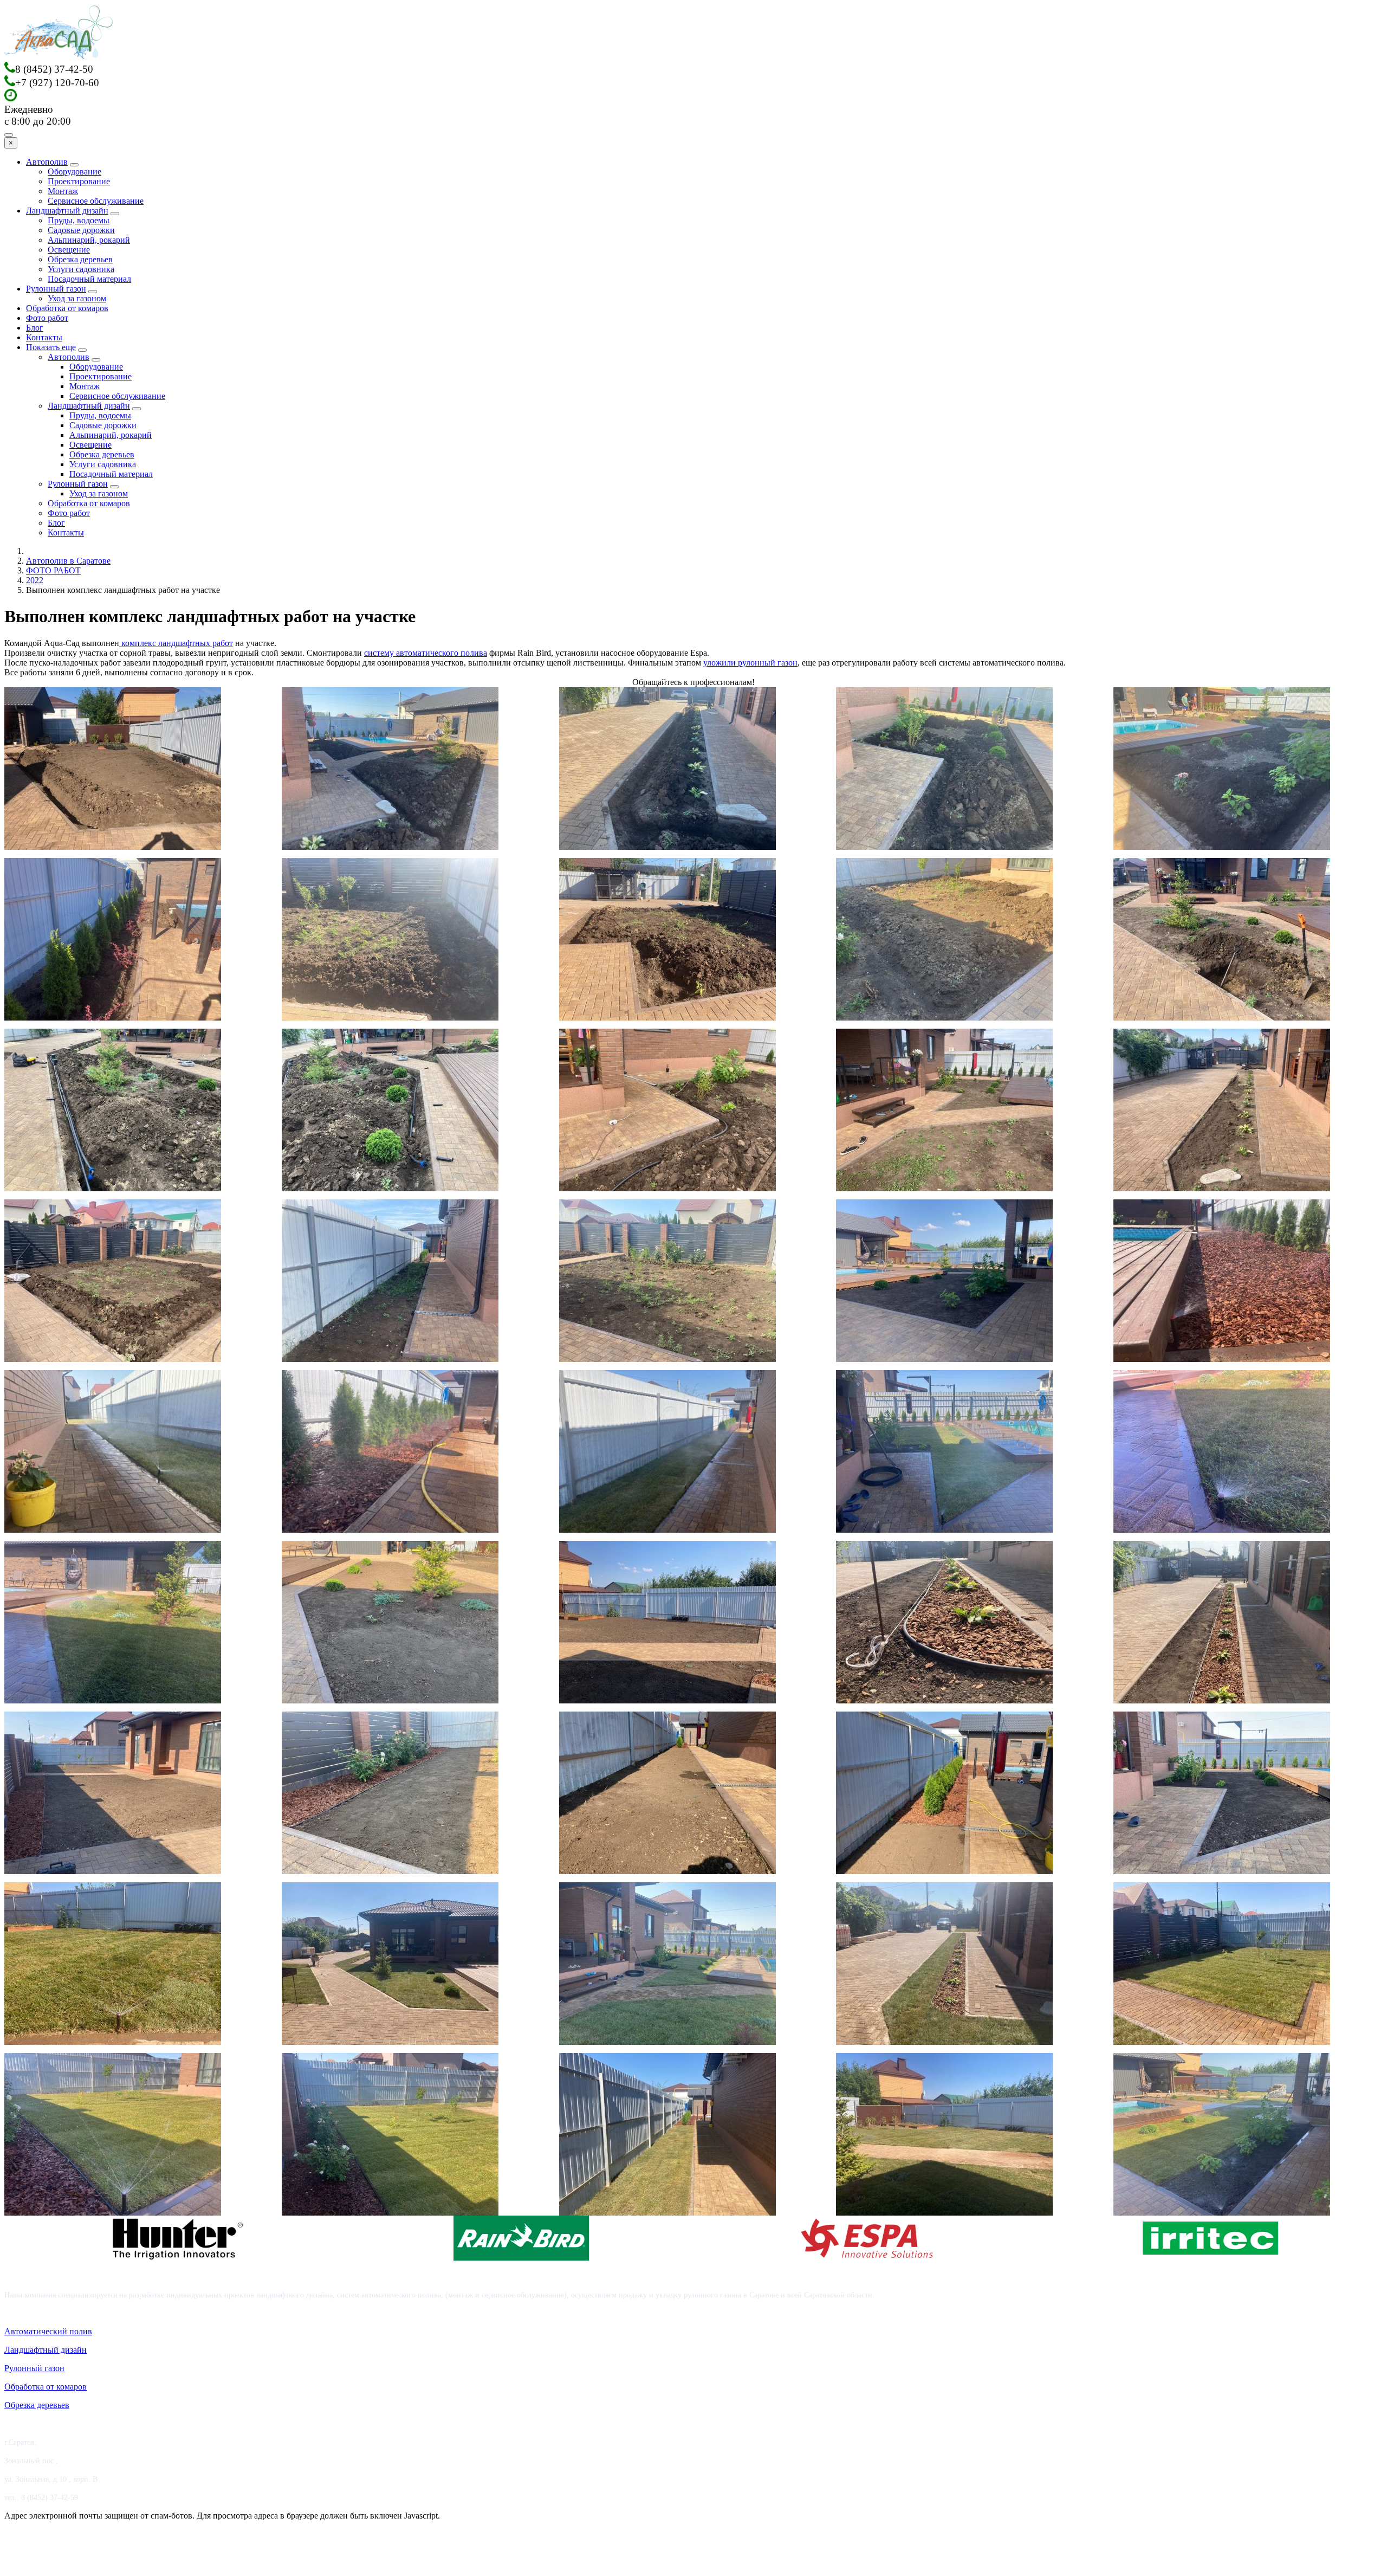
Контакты (44, 337)
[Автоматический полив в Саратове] (59, 57)
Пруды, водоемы (79, 220)
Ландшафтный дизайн (67, 211)
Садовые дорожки (81, 230)
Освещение (69, 250)
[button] (113, 769)
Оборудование (74, 172)
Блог (35, 328)
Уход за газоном (77, 298)
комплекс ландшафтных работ (176, 643)
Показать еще (51, 347)
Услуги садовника (81, 269)
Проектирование (79, 181)
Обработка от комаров (67, 308)
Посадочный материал (89, 279)
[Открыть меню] (9, 135)
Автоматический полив (48, 2331)
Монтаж (63, 191)
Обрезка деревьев (80, 259)
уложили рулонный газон (750, 663)
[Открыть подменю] (74, 165)
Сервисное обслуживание (96, 201)
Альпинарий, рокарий (89, 240)
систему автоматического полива (426, 653)
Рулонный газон (56, 289)
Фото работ (47, 318)
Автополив (47, 162)
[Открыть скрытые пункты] (82, 350)
